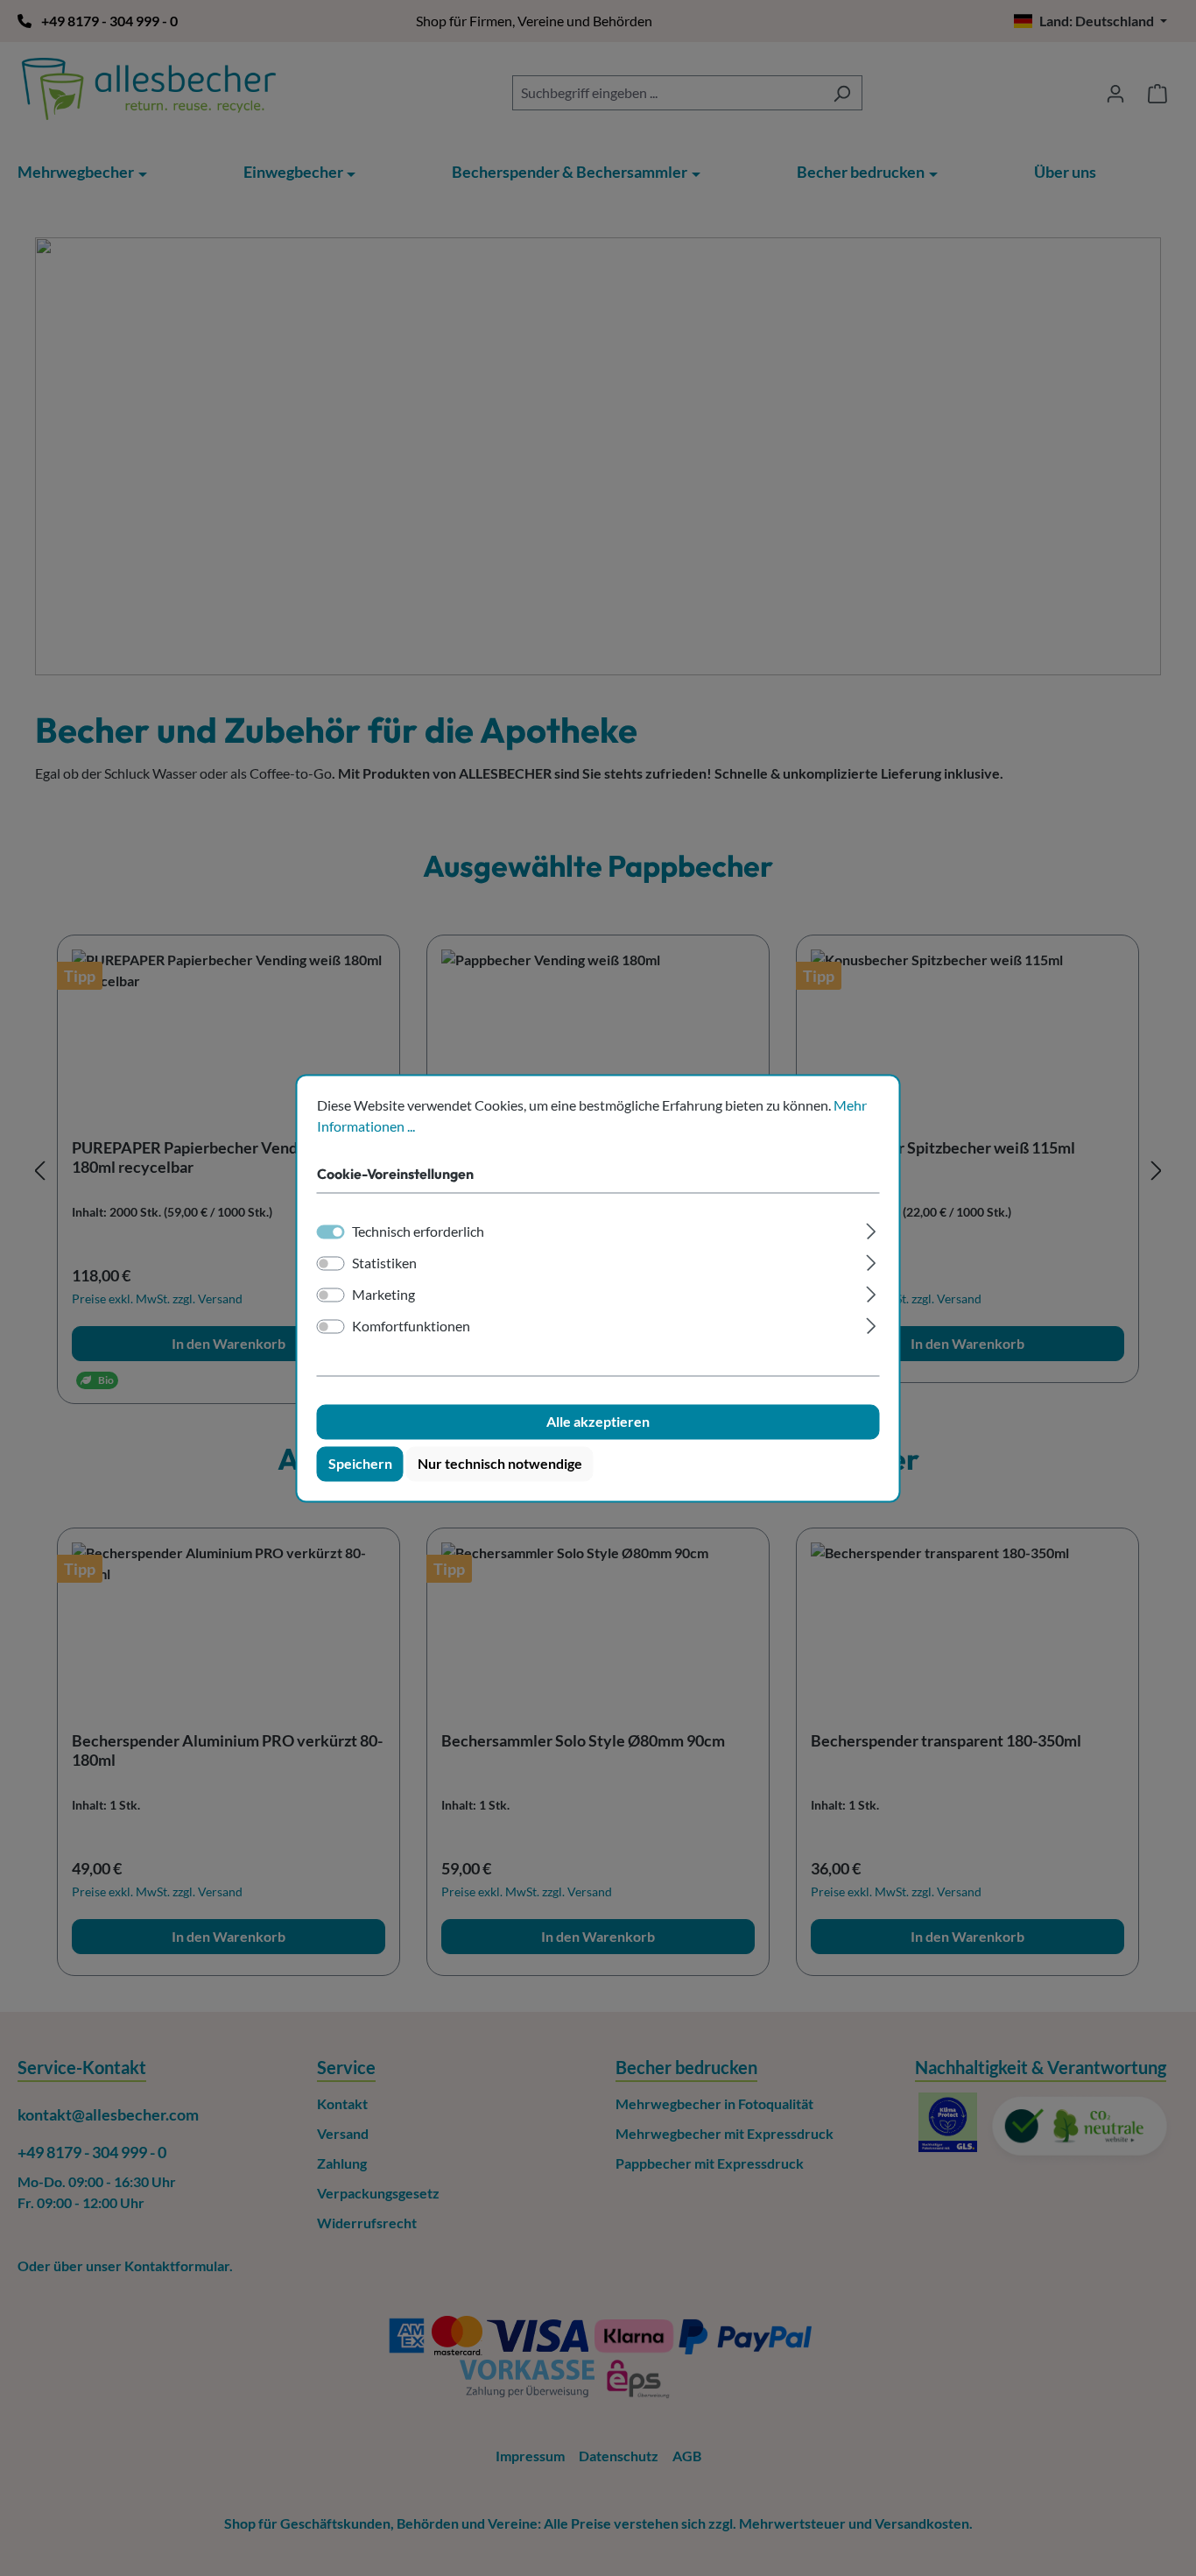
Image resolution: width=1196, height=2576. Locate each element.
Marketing (383, 1294)
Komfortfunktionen (411, 1326)
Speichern (360, 1463)
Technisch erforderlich (418, 1231)
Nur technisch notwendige (500, 1463)
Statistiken (384, 1263)
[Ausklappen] (871, 1228)
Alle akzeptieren (598, 1421)
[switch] (331, 1263)
